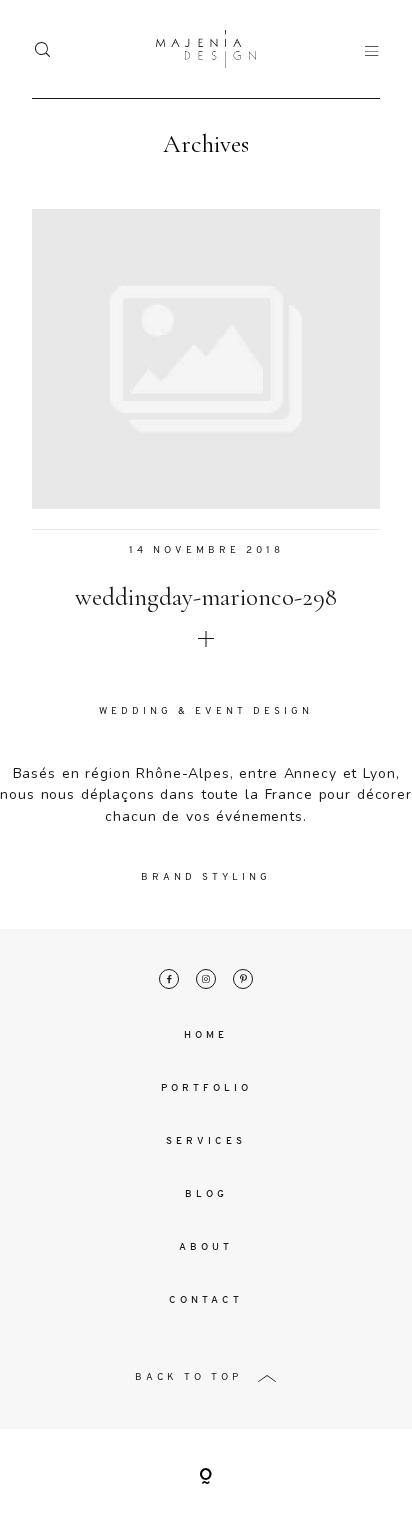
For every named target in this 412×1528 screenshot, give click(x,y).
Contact (206, 1300)
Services (206, 1141)
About (206, 1247)
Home (206, 1035)
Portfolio (206, 1088)
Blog (206, 1194)
